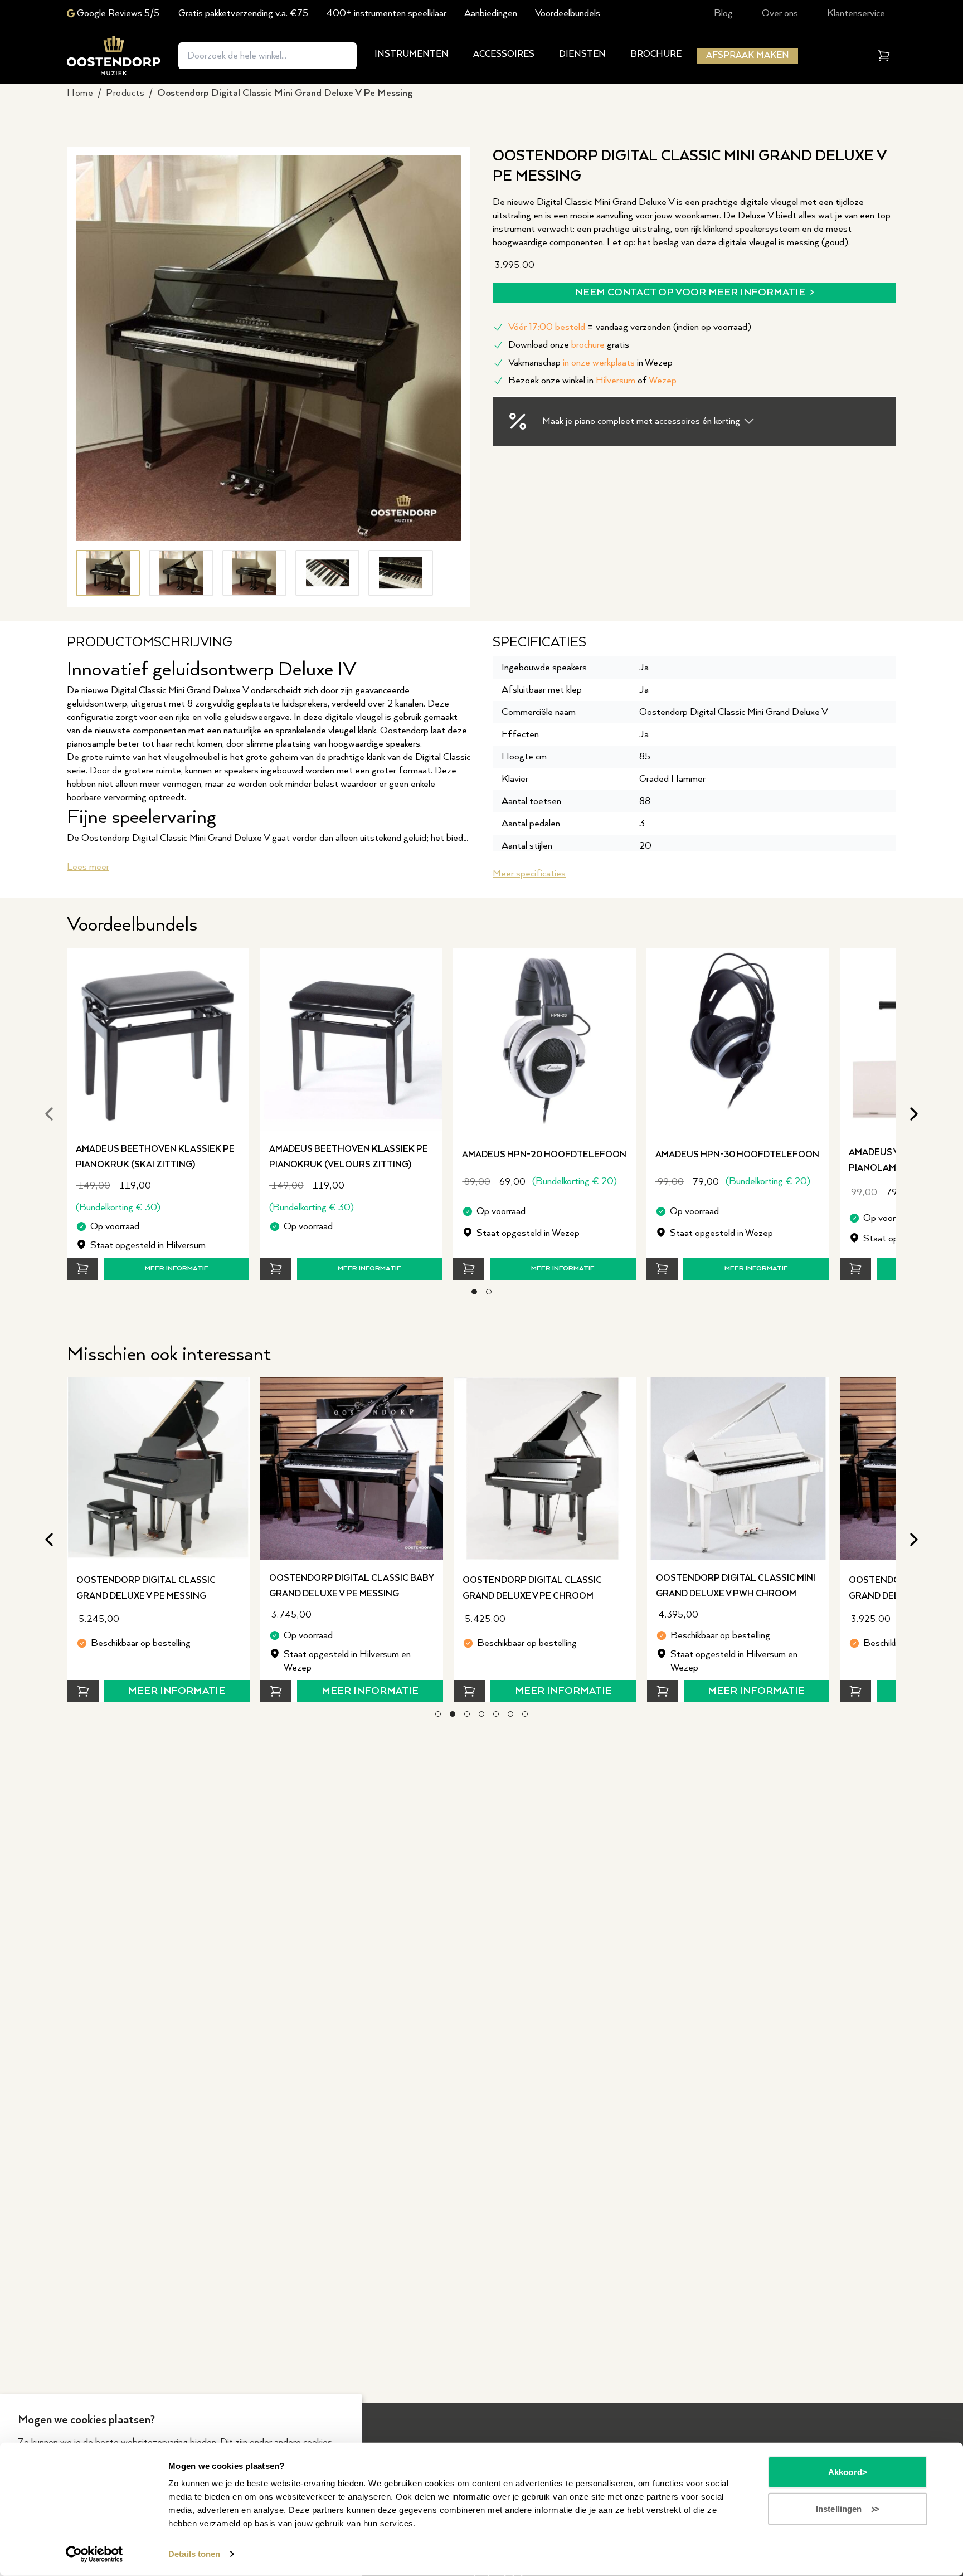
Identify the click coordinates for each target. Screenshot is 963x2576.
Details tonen (194, 2554)
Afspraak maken (748, 55)
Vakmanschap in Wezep (590, 363)
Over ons (780, 13)
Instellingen (839, 2508)
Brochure (656, 54)
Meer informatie (177, 1268)
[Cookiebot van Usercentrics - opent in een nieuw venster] (94, 2554)
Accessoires (504, 54)
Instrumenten (412, 54)
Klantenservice (856, 13)
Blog (723, 13)
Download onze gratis (569, 345)
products (125, 93)
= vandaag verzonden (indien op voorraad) (630, 327)
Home (80, 93)
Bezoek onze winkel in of (592, 381)
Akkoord (845, 2472)
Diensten (582, 54)
